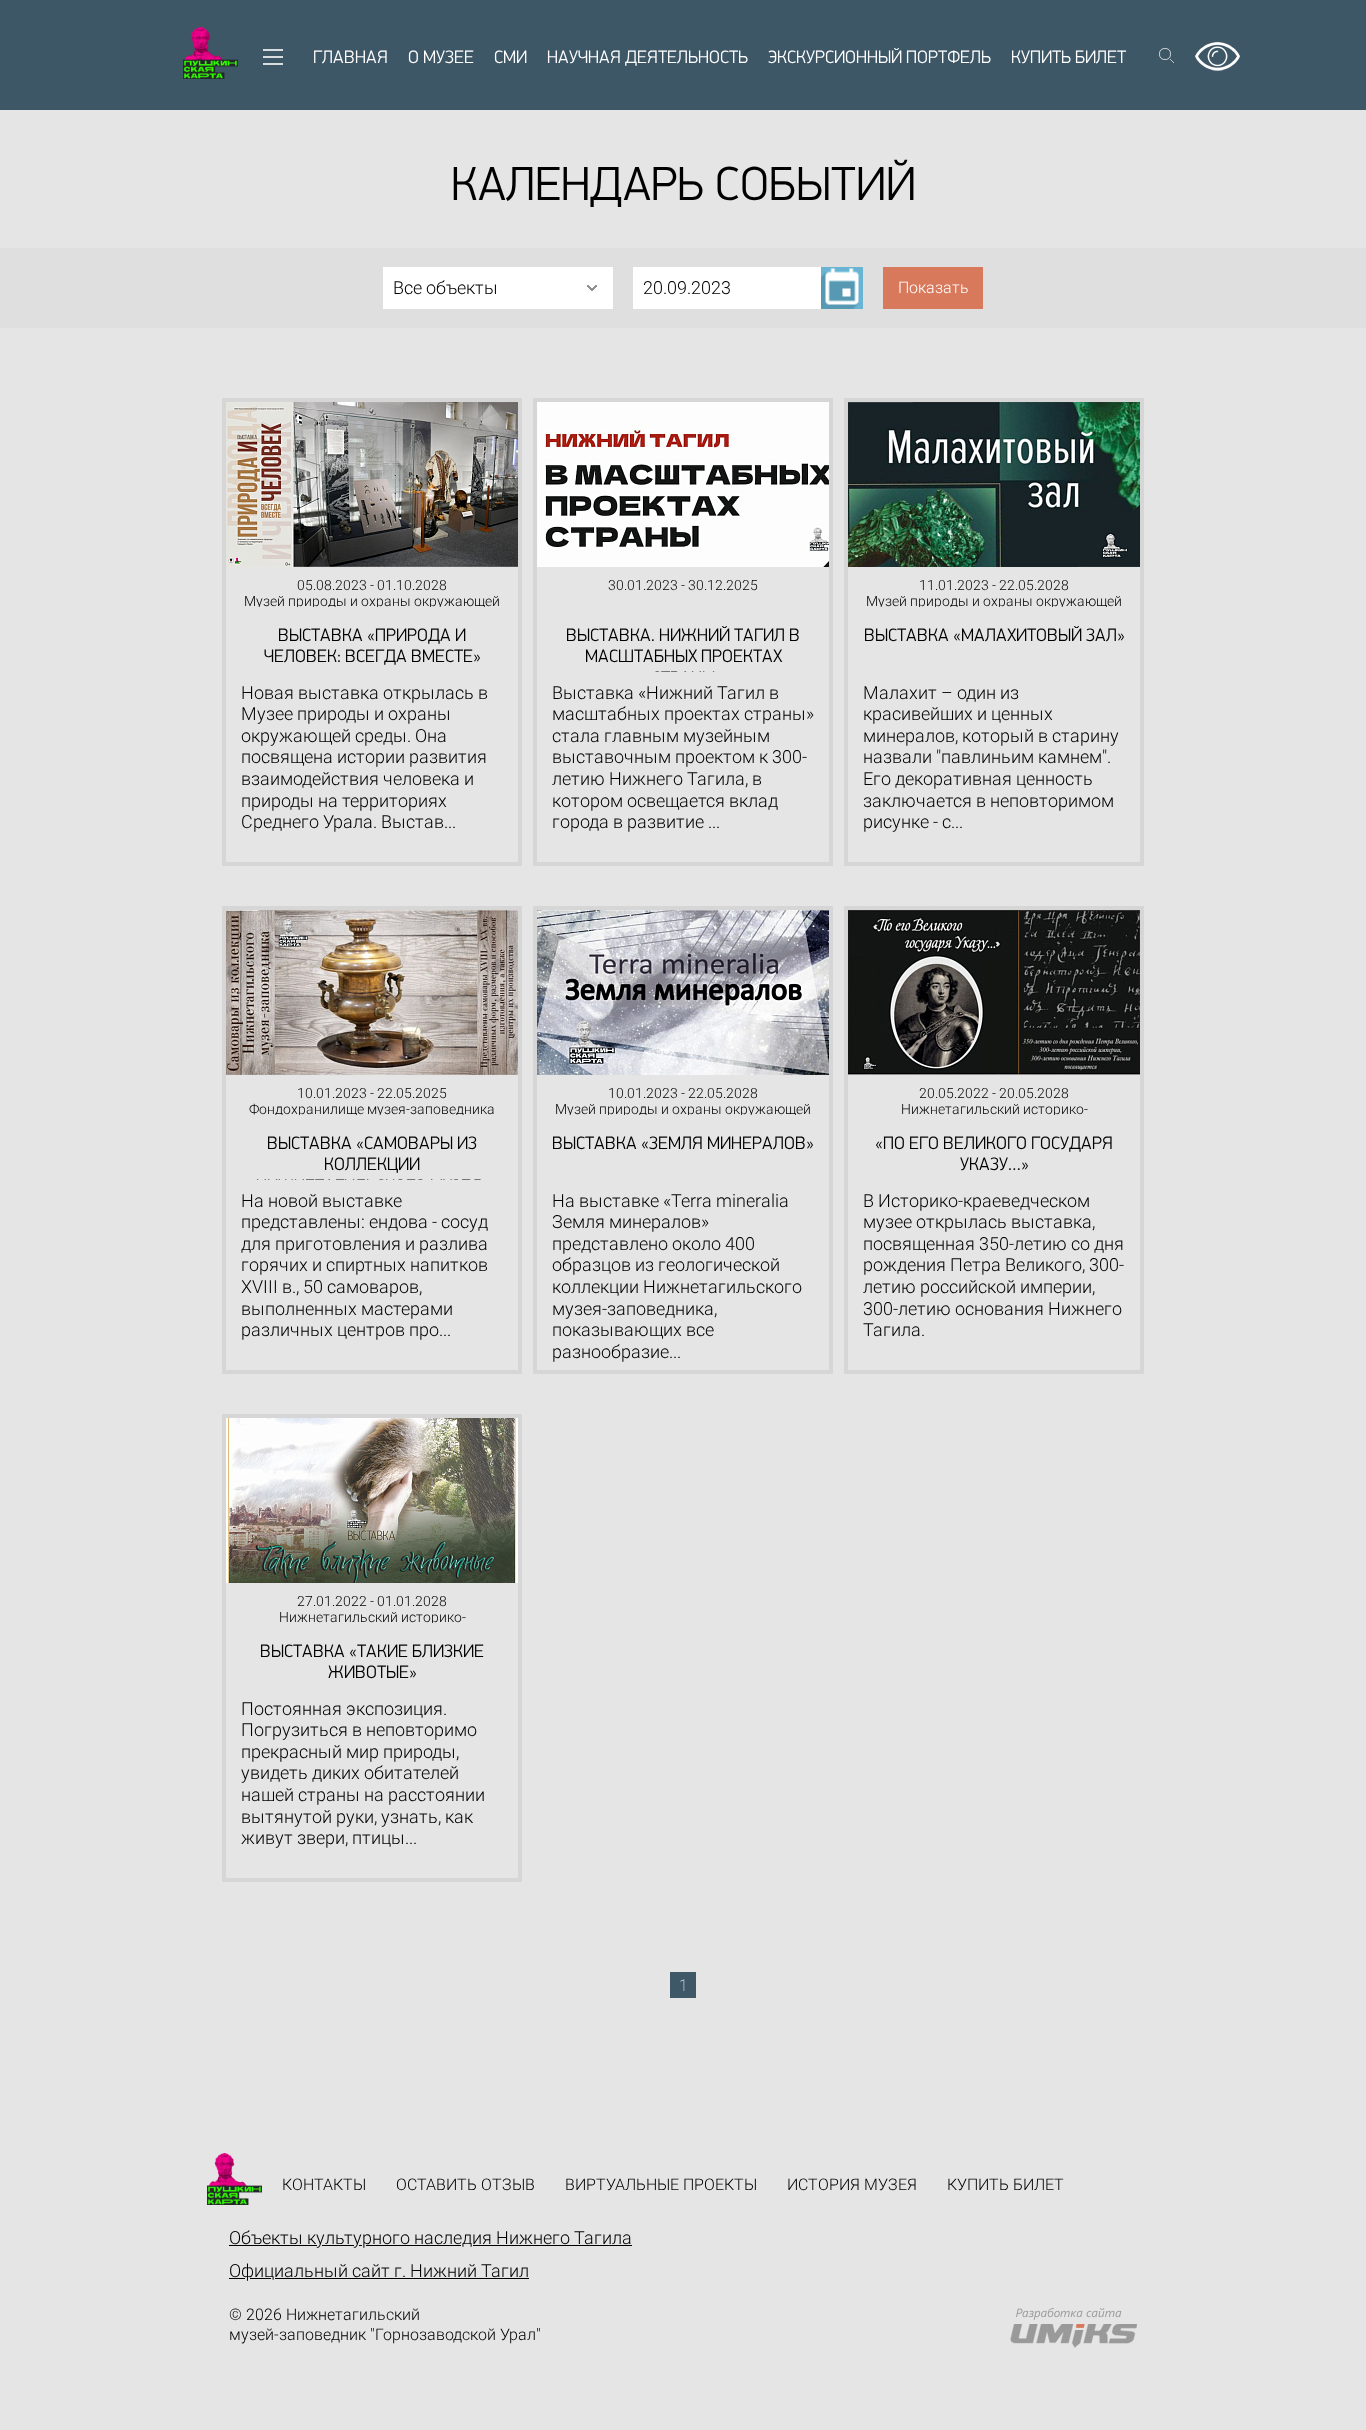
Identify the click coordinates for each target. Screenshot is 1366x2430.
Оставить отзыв (465, 2184)
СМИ (510, 59)
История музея (852, 2184)
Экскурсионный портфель (879, 59)
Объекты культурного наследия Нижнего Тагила (430, 2237)
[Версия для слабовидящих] (1217, 49)
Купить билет (1068, 59)
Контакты (324, 2184)
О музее (441, 59)
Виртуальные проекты (661, 2184)
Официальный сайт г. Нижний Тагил (379, 2270)
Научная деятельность (647, 59)
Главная (350, 59)
